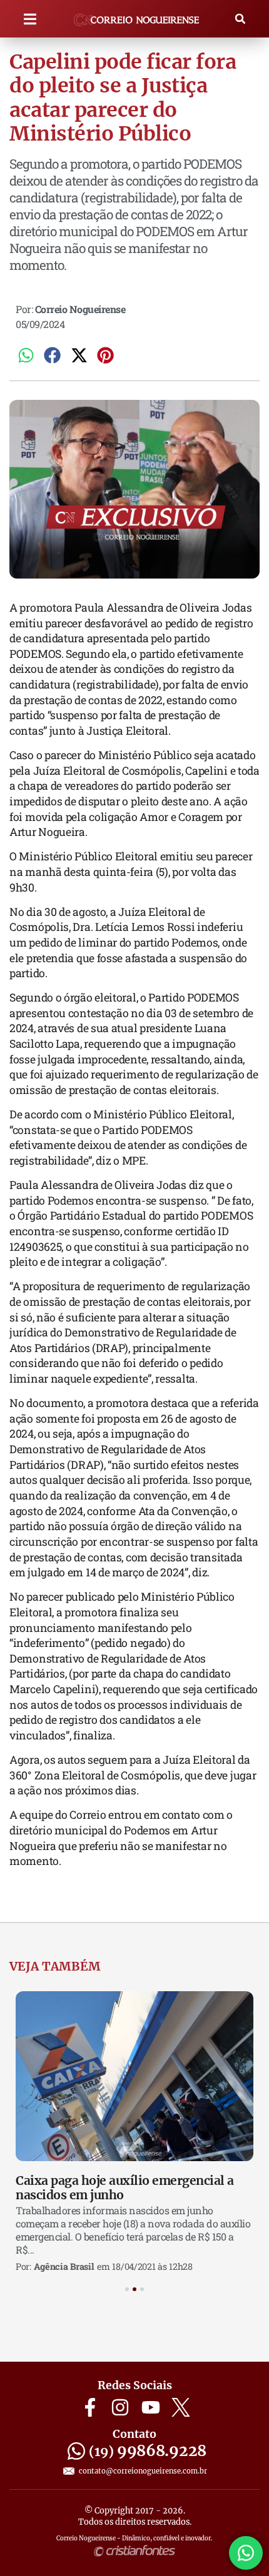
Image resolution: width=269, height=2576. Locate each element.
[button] (30, 19)
